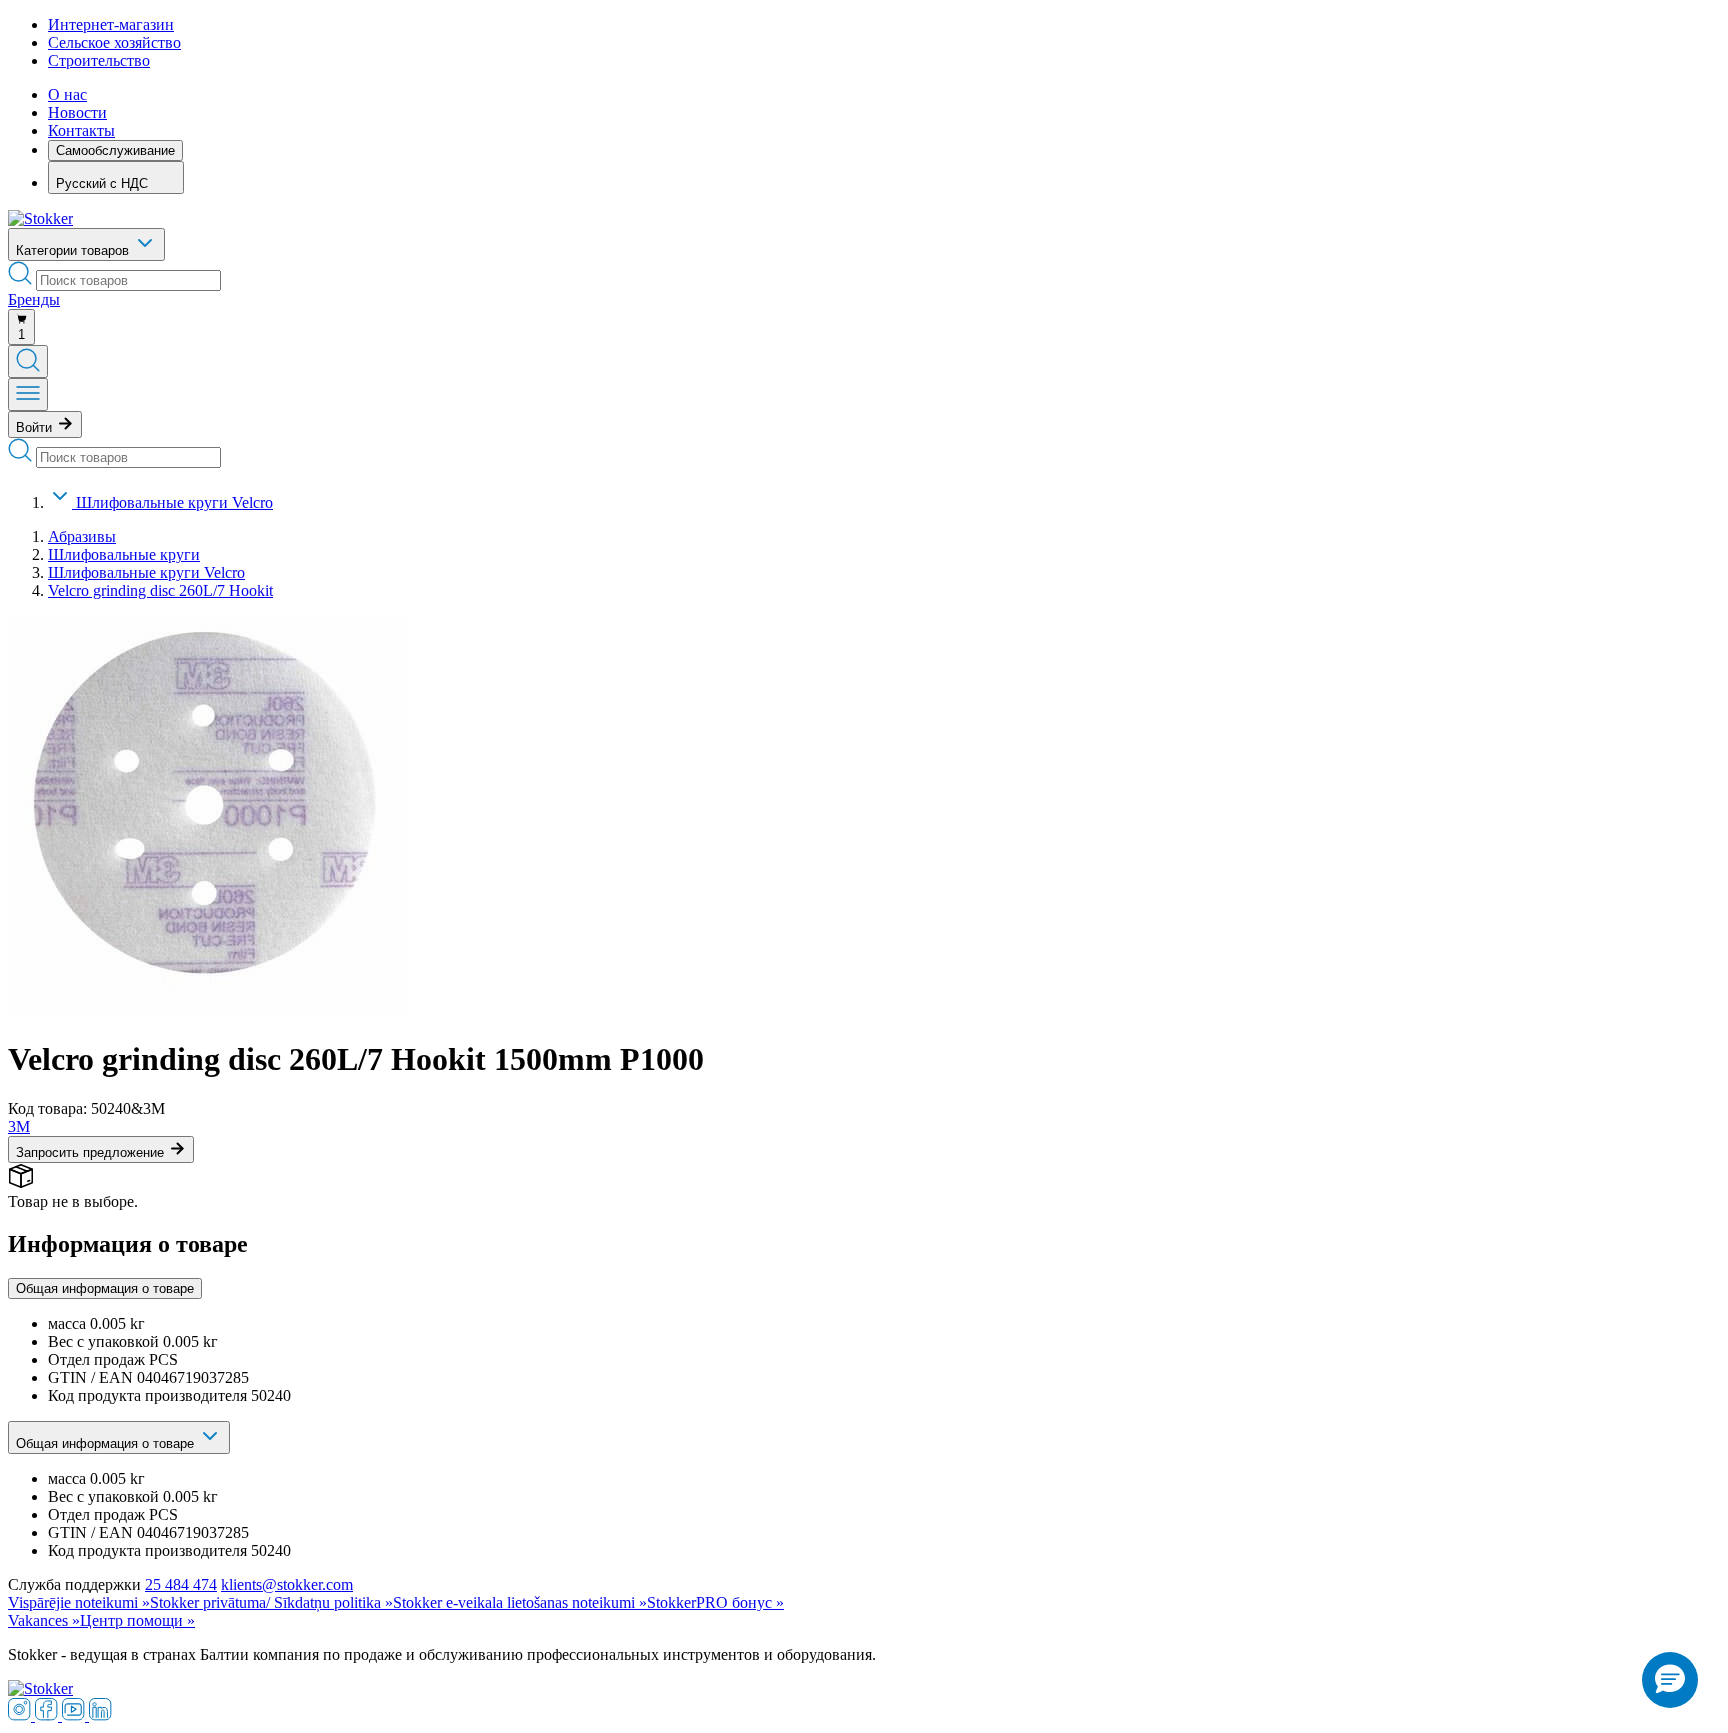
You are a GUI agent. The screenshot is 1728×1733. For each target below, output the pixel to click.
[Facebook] (48, 1715)
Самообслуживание (115, 150)
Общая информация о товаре (105, 1288)
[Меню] (28, 394)
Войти (36, 427)
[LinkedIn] (100, 1715)
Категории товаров (74, 250)
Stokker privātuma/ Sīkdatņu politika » (271, 1602)
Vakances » (44, 1620)
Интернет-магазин (111, 24)
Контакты (81, 130)
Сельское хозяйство (114, 42)
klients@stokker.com (287, 1584)
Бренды (34, 299)
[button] (1670, 1680)
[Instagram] (21, 1715)
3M (19, 1126)
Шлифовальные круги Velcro (174, 502)
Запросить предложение (92, 1152)
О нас (67, 94)
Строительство (99, 60)
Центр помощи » (137, 1620)
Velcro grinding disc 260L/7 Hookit (160, 590)
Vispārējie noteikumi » (79, 1602)
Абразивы (82, 536)
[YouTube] (75, 1715)
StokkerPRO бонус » (715, 1602)
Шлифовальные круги (124, 554)
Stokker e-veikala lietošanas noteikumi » (520, 1602)
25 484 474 (181, 1584)
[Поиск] (28, 361)
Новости (77, 112)
